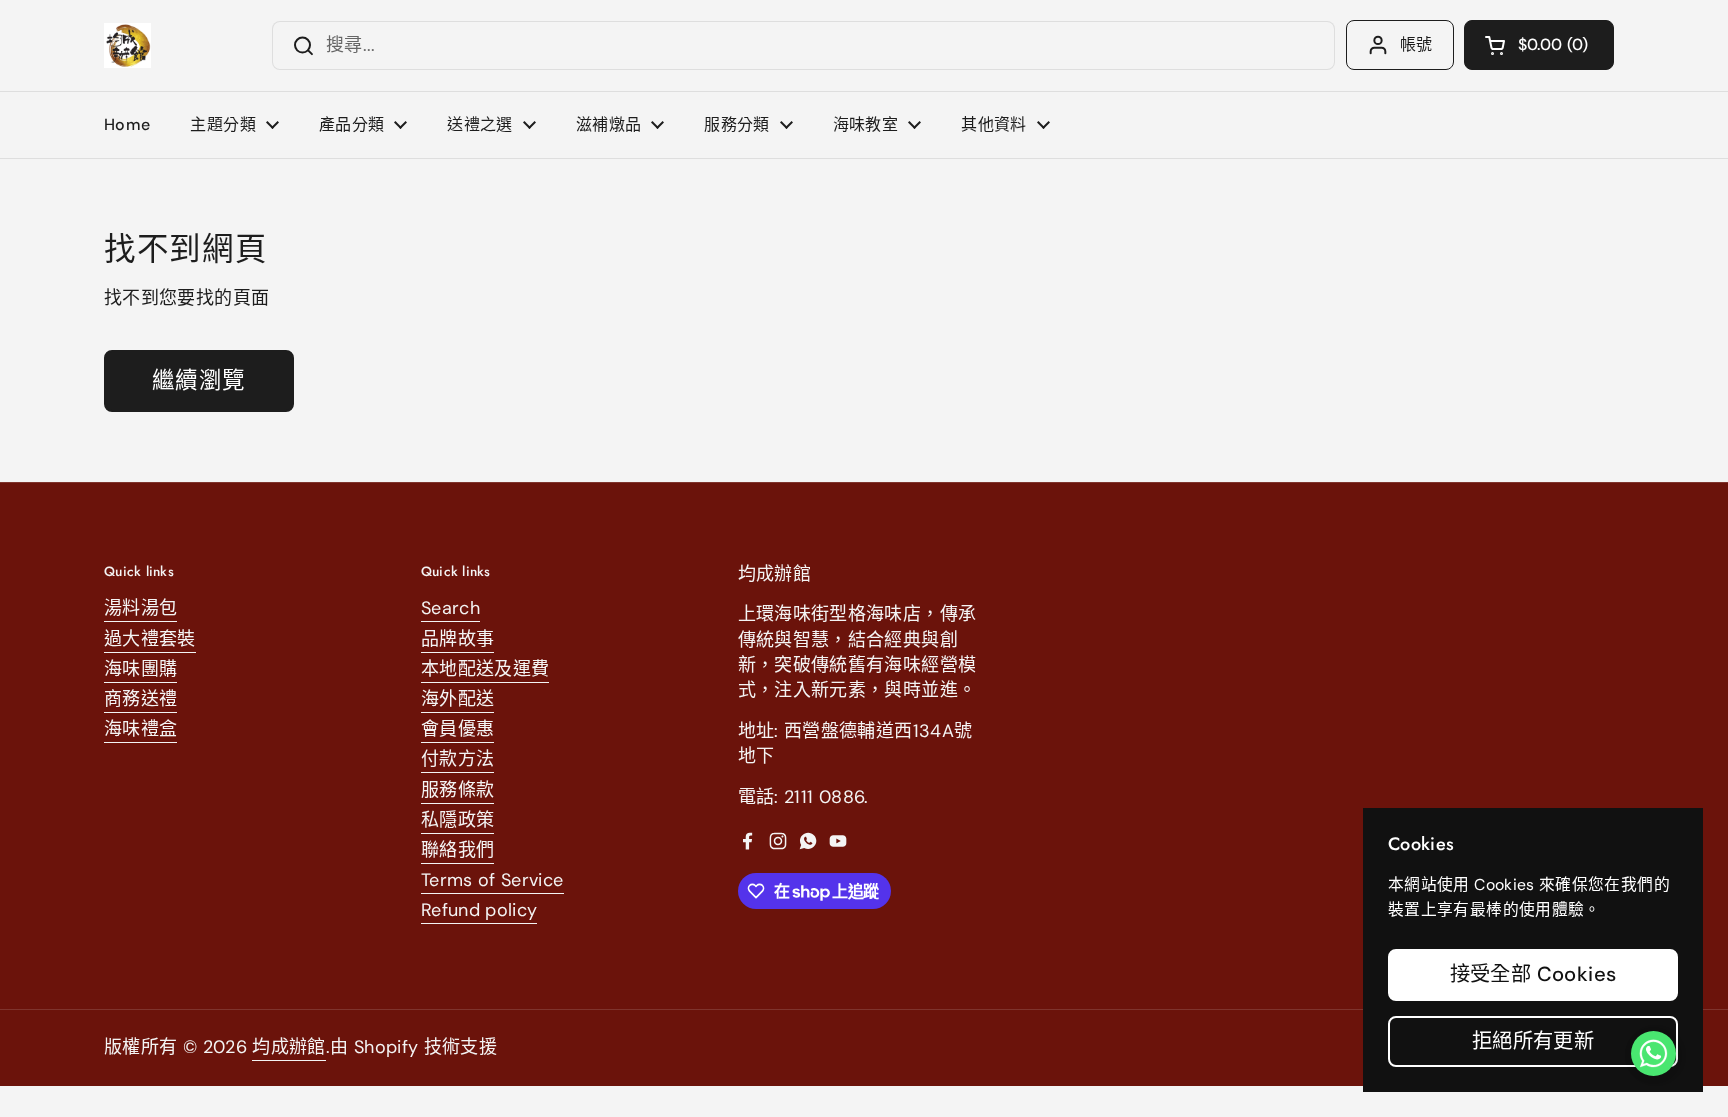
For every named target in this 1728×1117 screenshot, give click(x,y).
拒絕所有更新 (1533, 1041)
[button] (1539, 45)
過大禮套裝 (150, 639)
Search (450, 608)
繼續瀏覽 (199, 380)
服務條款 (457, 790)
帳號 (1416, 44)
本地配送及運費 (485, 669)
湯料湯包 (140, 608)
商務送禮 (140, 699)
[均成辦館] (127, 45)
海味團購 (140, 669)
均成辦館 (288, 1047)
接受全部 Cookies (1533, 974)
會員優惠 (457, 729)
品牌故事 (457, 639)
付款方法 (457, 759)
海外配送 (457, 699)
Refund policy (479, 910)
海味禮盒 (140, 729)
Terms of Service (492, 880)
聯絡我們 (457, 850)
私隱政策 (457, 820)
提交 (297, 45)
